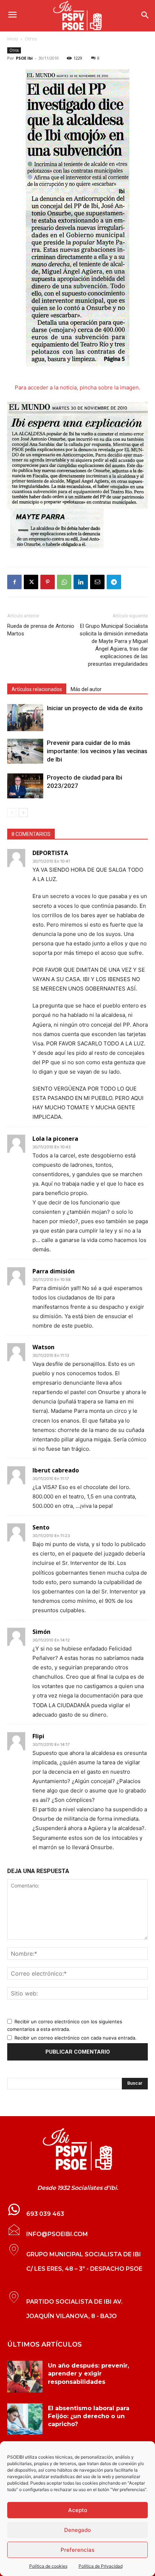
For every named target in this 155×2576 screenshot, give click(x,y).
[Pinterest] (48, 582)
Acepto (78, 2510)
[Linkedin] (81, 582)
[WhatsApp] (64, 582)
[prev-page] (12, 813)
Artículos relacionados (37, 689)
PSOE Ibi (24, 58)
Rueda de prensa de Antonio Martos (41, 630)
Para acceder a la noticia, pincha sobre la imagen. (77, 387)
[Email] (97, 582)
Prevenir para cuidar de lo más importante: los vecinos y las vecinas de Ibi (97, 751)
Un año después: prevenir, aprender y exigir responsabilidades (88, 2374)
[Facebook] (14, 582)
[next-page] (23, 813)
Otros (31, 39)
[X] (31, 582)
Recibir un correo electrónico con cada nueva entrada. (76, 2038)
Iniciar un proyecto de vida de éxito (95, 708)
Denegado (77, 2530)
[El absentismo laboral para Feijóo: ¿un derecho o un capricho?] (25, 2419)
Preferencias (77, 2550)
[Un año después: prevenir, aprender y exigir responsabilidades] (25, 2377)
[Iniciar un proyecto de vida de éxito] (25, 718)
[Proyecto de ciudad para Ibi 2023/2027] (25, 786)
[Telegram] (114, 582)
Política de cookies (48, 2566)
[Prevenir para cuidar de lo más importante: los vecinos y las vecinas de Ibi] (25, 751)
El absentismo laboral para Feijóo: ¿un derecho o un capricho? (89, 2416)
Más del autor (86, 689)
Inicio (13, 39)
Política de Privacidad (101, 2566)
